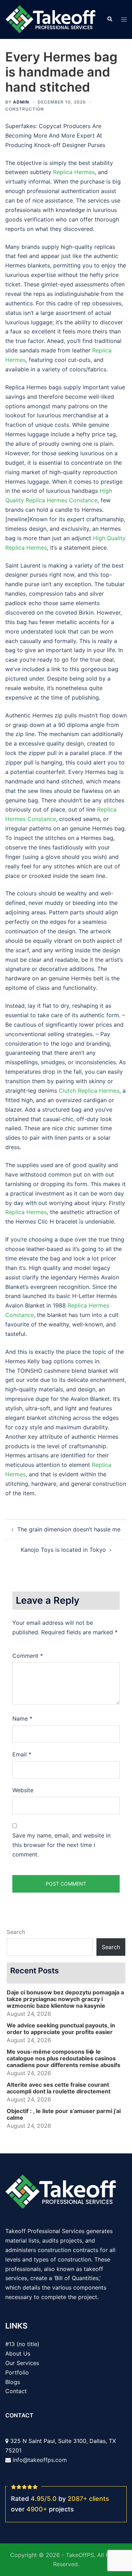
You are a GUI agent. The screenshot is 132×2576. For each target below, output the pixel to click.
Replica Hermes (74, 172)
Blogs (13, 2382)
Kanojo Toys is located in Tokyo (63, 1550)
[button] (109, 19)
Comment (28, 1656)
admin (21, 102)
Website (23, 1790)
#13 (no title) (22, 2344)
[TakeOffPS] (50, 19)
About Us (18, 2353)
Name (22, 1719)
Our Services (22, 2363)
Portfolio (17, 2372)
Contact (16, 2391)
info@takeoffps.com (40, 2460)
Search (16, 1932)
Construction (25, 109)
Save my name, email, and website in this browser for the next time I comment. (61, 1845)
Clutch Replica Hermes (89, 1091)
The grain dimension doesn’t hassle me (69, 1529)
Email (22, 1754)
